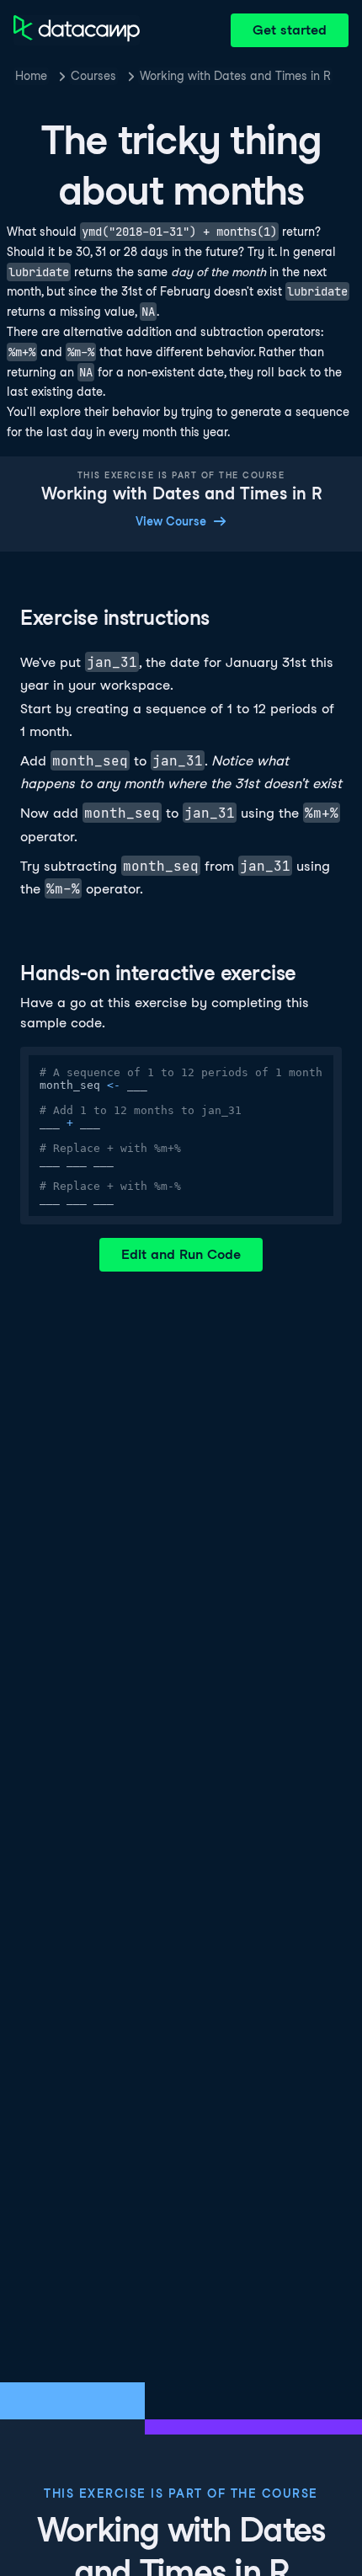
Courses (93, 76)
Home (31, 76)
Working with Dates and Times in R (235, 76)
